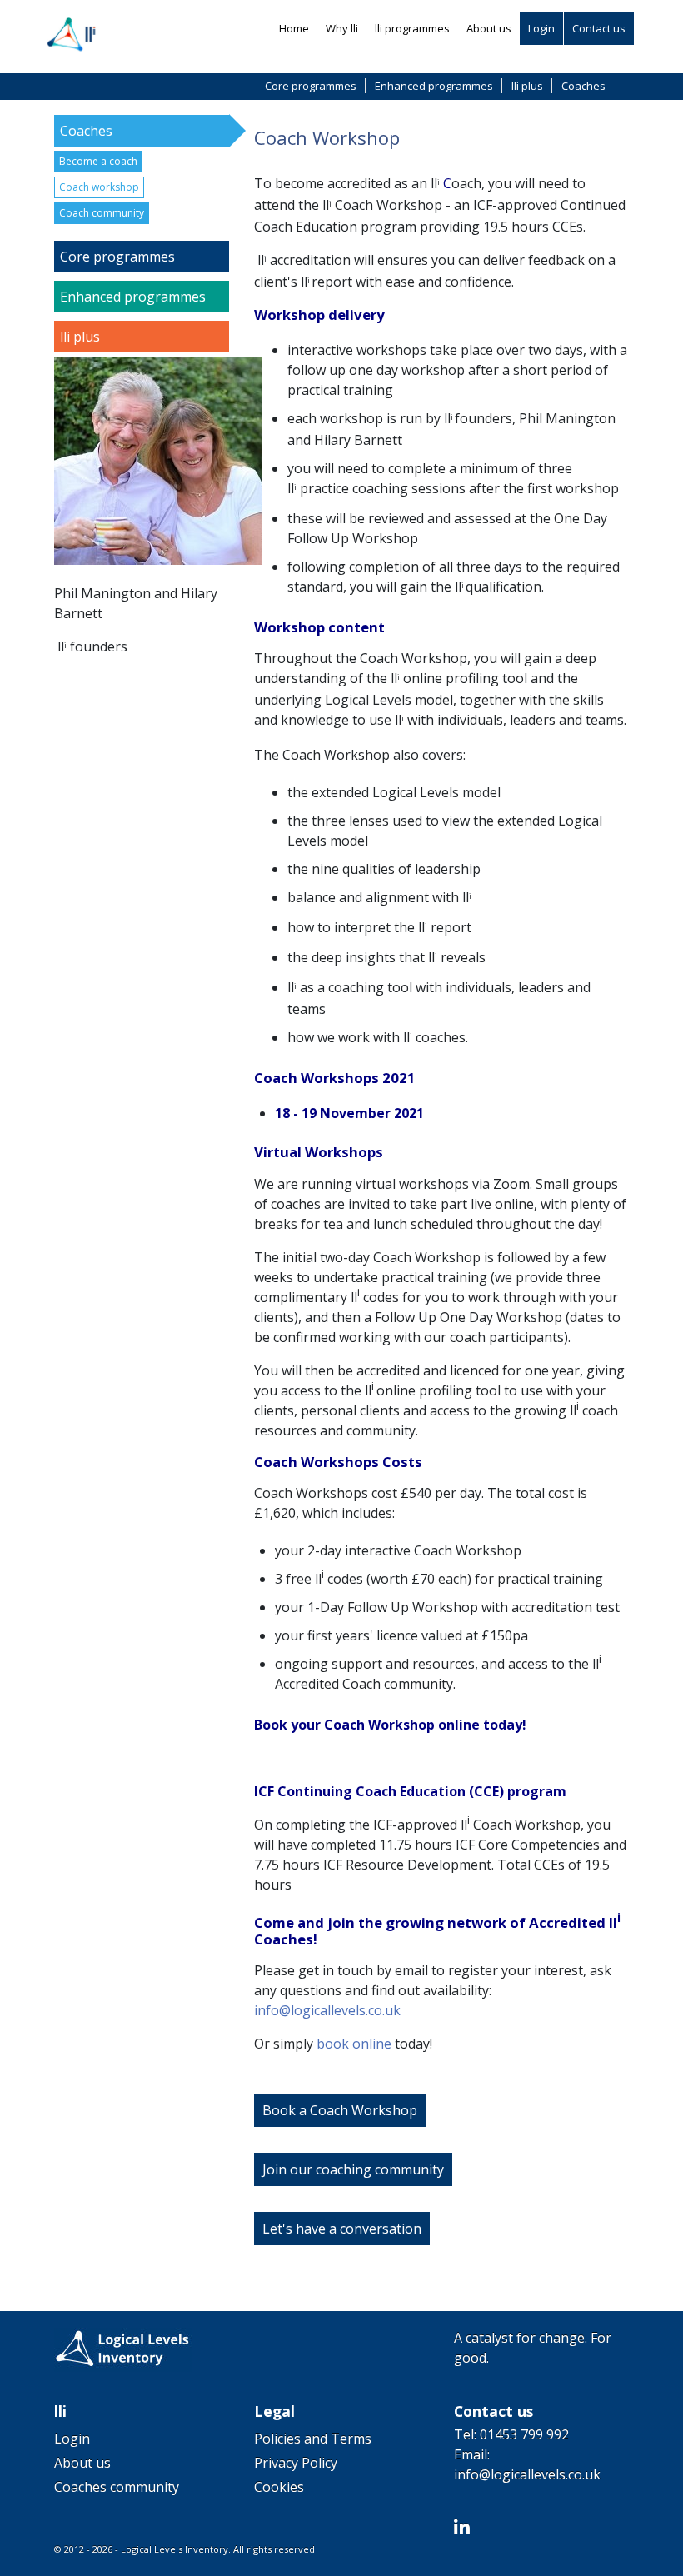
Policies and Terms (313, 2439)
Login (541, 28)
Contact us (599, 28)
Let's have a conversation (342, 2229)
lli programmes (412, 28)
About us (489, 28)
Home (294, 28)
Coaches (583, 86)
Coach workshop (99, 187)
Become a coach (98, 161)
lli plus (527, 86)
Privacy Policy (296, 2463)
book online (354, 2044)
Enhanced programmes (434, 86)
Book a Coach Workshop (340, 2110)
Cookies (279, 2487)
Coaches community (117, 2487)
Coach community (102, 213)
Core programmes (311, 86)
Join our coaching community (353, 2169)
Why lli (342, 28)
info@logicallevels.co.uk (327, 2010)
